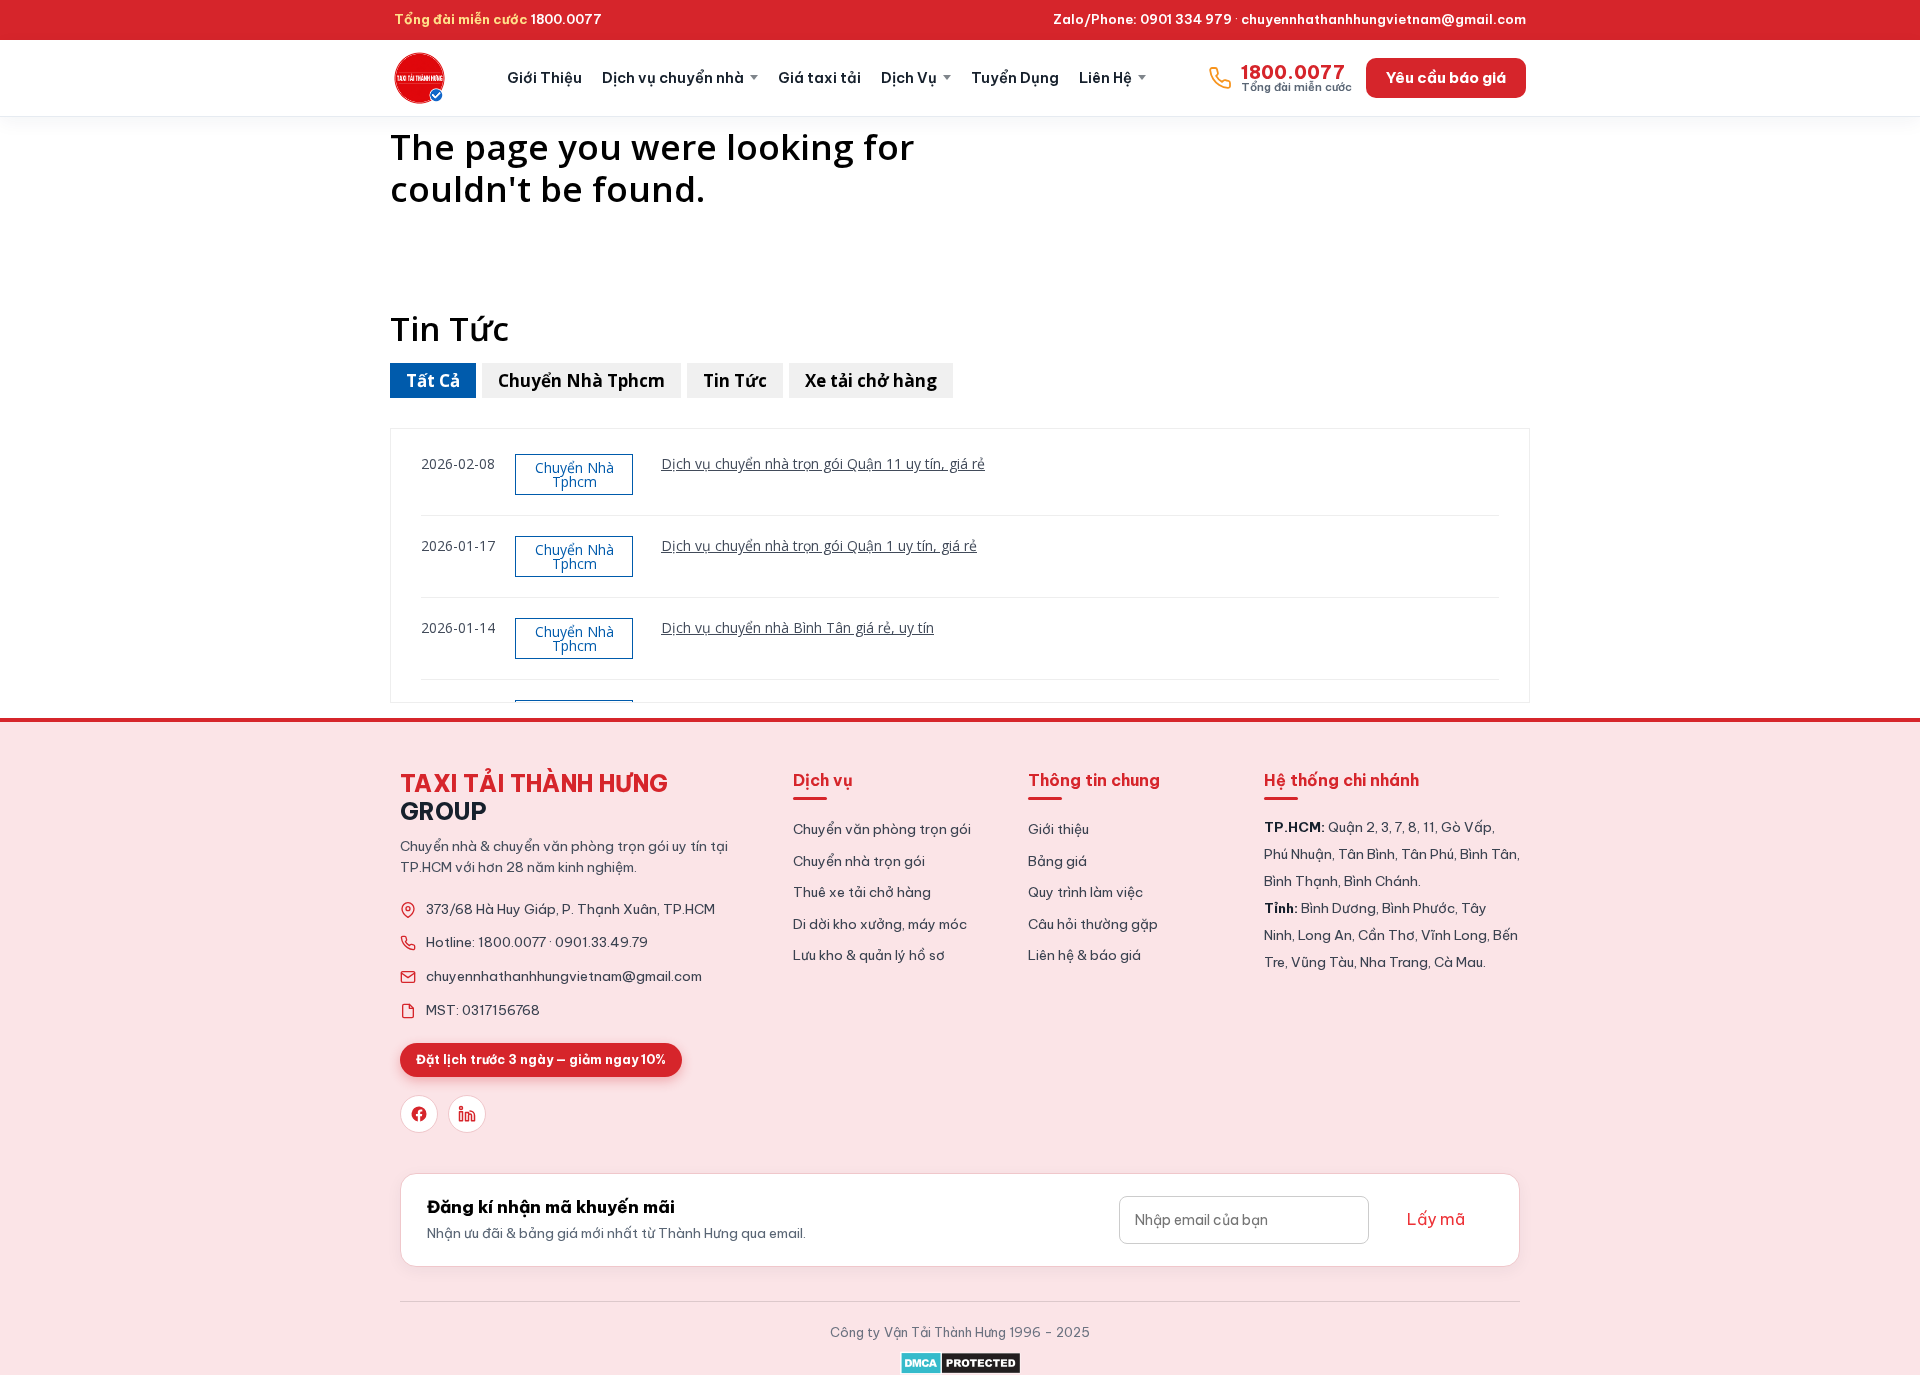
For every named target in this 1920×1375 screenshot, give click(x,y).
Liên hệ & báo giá (1084, 955)
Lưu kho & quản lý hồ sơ (869, 955)
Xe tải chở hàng (871, 380)
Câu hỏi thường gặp (1093, 924)
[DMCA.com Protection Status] (960, 1359)
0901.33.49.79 (601, 942)
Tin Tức (735, 380)
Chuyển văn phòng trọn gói (882, 829)
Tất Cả (433, 380)
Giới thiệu (1058, 829)
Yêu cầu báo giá (1446, 77)
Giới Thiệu (544, 77)
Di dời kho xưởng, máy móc (880, 924)
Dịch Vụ (909, 77)
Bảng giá (1057, 861)
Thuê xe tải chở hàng (862, 892)
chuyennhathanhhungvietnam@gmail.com (1383, 19)
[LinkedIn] (467, 1114)
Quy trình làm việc (1085, 892)
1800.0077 (566, 19)
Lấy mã (1436, 1219)
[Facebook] (419, 1114)
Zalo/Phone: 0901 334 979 (1142, 19)
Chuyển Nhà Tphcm (581, 380)
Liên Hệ (1105, 77)
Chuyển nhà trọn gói (859, 861)
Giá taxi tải (819, 77)
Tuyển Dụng (1015, 77)
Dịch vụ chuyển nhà (673, 77)
